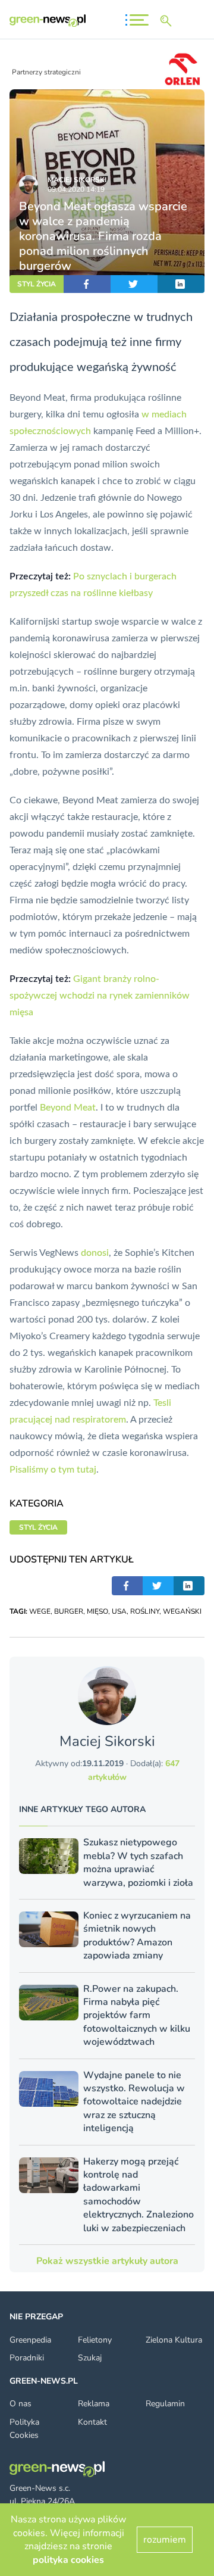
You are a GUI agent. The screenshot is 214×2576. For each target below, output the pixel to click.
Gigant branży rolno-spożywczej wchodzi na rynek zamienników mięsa (100, 996)
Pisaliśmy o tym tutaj (53, 1470)
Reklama (94, 2404)
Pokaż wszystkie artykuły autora (107, 2261)
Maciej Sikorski (77, 180)
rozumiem (165, 2540)
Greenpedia (30, 2340)
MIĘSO (97, 1611)
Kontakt (92, 2422)
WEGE (40, 1611)
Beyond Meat (68, 1108)
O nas (21, 2404)
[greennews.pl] (48, 21)
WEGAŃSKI (182, 1611)
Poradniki (27, 2358)
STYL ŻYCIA (37, 284)
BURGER (69, 1611)
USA (119, 1611)
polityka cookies (68, 2560)
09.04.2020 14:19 (76, 189)
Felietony (95, 2340)
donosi (95, 1253)
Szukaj (90, 2358)
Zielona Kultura (174, 2340)
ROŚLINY (145, 1611)
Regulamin (165, 2404)
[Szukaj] (168, 21)
